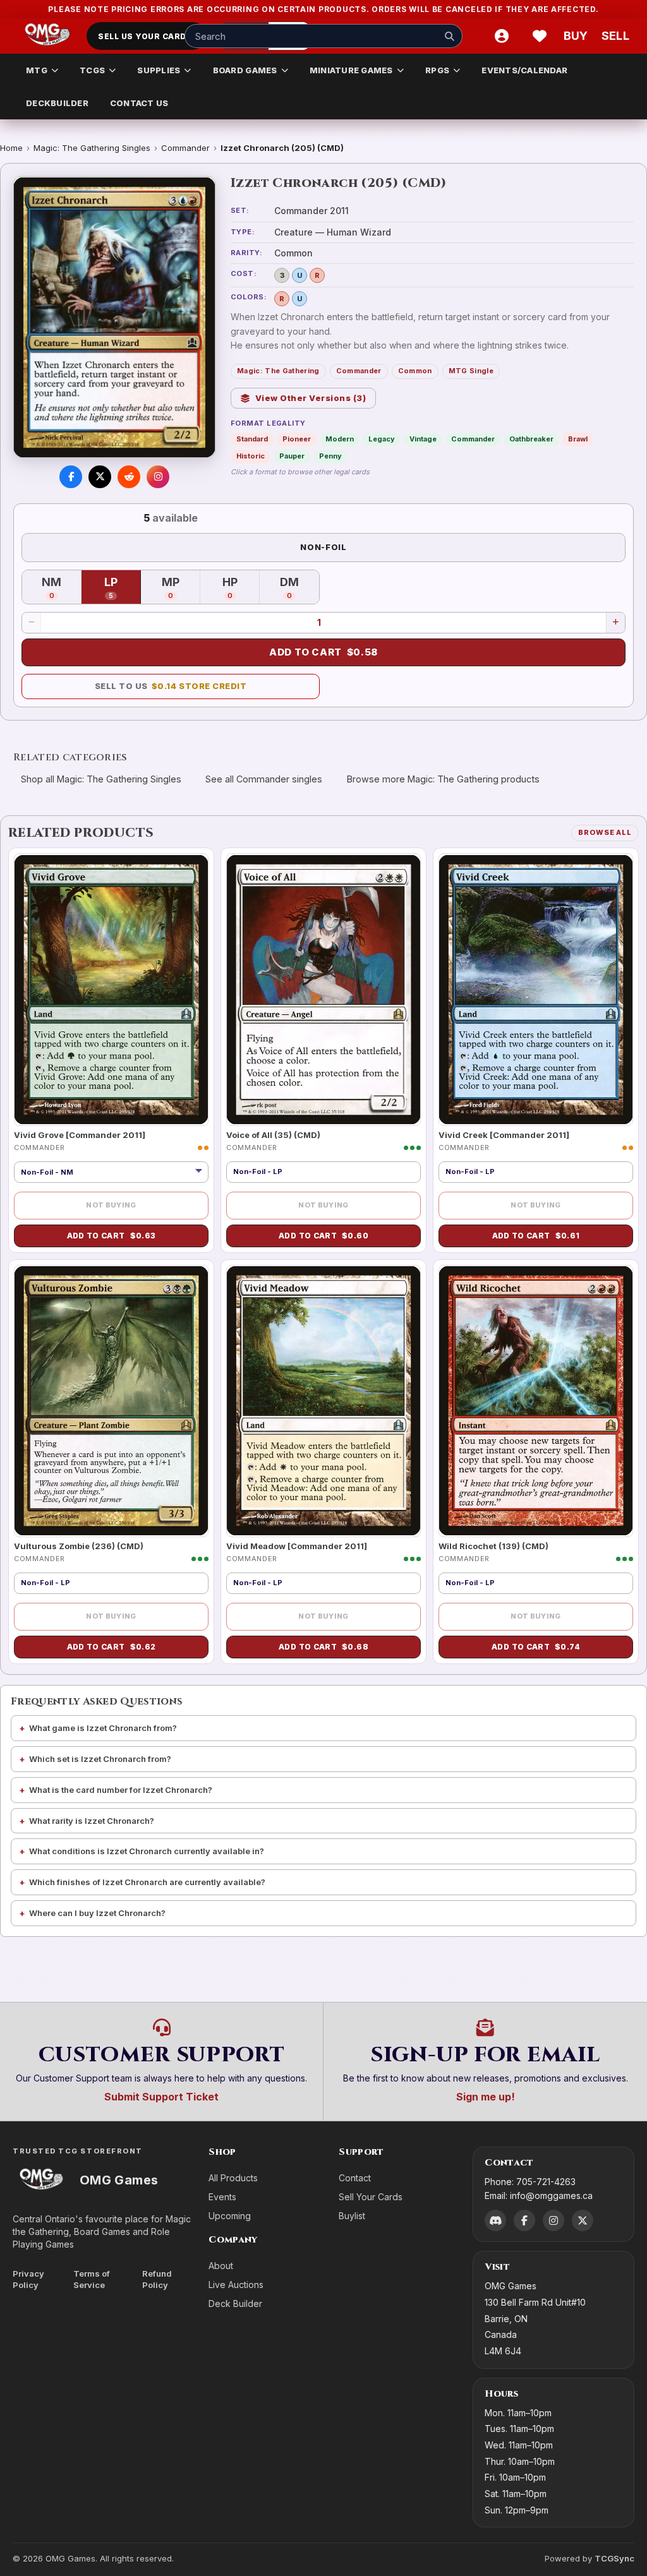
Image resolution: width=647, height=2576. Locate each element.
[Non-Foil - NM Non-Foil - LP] (111, 1172)
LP (123, 588)
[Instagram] (553, 2220)
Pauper (292, 456)
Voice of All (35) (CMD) (273, 1135)
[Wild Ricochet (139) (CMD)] (536, 1401)
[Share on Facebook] (71, 477)
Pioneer (297, 439)
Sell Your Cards (371, 2197)
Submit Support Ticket (161, 2097)
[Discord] (495, 2220)
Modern (340, 439)
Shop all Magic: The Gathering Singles (101, 779)
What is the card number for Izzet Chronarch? (121, 1790)
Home (11, 148)
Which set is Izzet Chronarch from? (100, 1759)
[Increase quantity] (615, 623)
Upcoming (230, 2216)
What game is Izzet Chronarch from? (103, 1728)
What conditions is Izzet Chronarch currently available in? (147, 1851)
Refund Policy (157, 2279)
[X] (583, 2220)
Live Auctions (236, 2285)
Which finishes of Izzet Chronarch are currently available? (147, 1882)
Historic (251, 456)
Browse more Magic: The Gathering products (443, 779)
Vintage (423, 439)
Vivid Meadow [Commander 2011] (297, 1546)
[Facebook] (524, 2220)
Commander (185, 148)
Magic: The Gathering (278, 371)
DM (299, 588)
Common (415, 371)
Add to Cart (323, 652)
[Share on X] (100, 477)
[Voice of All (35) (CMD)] (323, 989)
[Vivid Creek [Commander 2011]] (536, 989)
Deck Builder (235, 2303)
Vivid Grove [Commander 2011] (80, 1135)
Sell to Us (171, 686)
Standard (252, 439)
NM (62, 588)
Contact (355, 2178)
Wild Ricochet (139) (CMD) (493, 1546)
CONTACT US (139, 103)
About (221, 2266)
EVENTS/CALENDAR (524, 70)
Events (222, 2197)
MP (181, 588)
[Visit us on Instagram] (158, 477)
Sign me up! (486, 2097)
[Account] (502, 36)
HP (241, 588)
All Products (233, 2178)
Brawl (578, 439)
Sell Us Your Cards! (146, 36)
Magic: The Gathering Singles (92, 148)
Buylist (352, 2216)
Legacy (382, 439)
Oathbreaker (531, 439)
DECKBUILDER (57, 103)
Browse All (605, 832)
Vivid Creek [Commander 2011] (504, 1135)
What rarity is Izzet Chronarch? (92, 1821)
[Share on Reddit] (129, 477)
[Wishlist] (540, 36)
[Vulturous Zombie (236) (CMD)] (111, 1401)
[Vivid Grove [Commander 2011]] (111, 989)
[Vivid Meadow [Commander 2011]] (323, 1401)
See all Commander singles (264, 779)
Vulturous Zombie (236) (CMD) (79, 1546)
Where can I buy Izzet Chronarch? (97, 1913)
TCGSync (614, 2558)
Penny (330, 456)
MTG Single (471, 371)
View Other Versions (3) (311, 398)
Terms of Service (92, 2279)
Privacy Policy (28, 2279)
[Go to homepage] (48, 36)
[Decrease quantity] (32, 623)
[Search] (449, 36)
